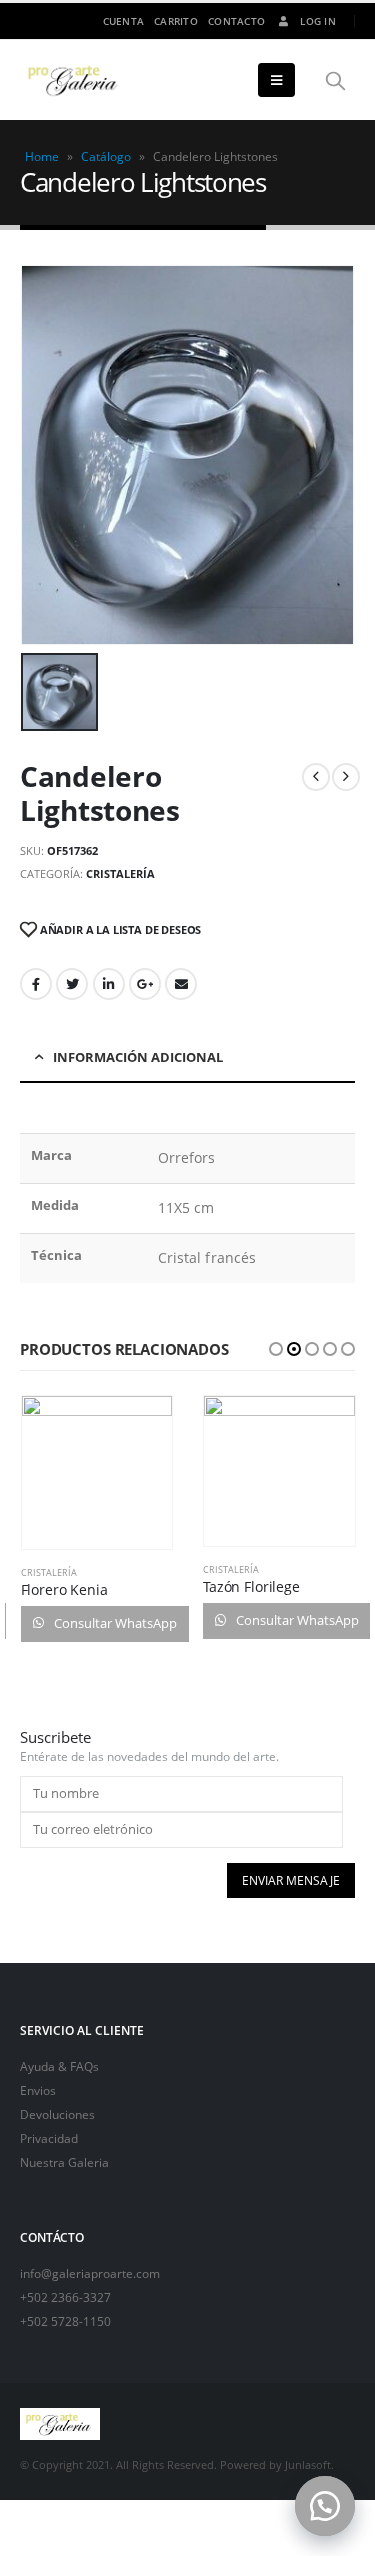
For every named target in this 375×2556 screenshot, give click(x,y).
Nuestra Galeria (64, 2162)
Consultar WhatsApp (114, 1623)
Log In (318, 21)
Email (181, 984)
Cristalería (120, 873)
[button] (325, 2506)
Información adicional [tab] (138, 1057)
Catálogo (106, 156)
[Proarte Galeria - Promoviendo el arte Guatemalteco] (75, 80)
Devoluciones (57, 2114)
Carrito (176, 21)
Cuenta (124, 21)
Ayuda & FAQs (59, 2066)
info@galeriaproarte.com (90, 2273)
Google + (145, 984)
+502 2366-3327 (65, 2297)
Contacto (236, 21)
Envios (38, 2090)
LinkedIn (109, 984)
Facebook (36, 984)
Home (42, 156)
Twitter (72, 984)
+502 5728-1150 (65, 2321)
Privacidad (49, 2138)
